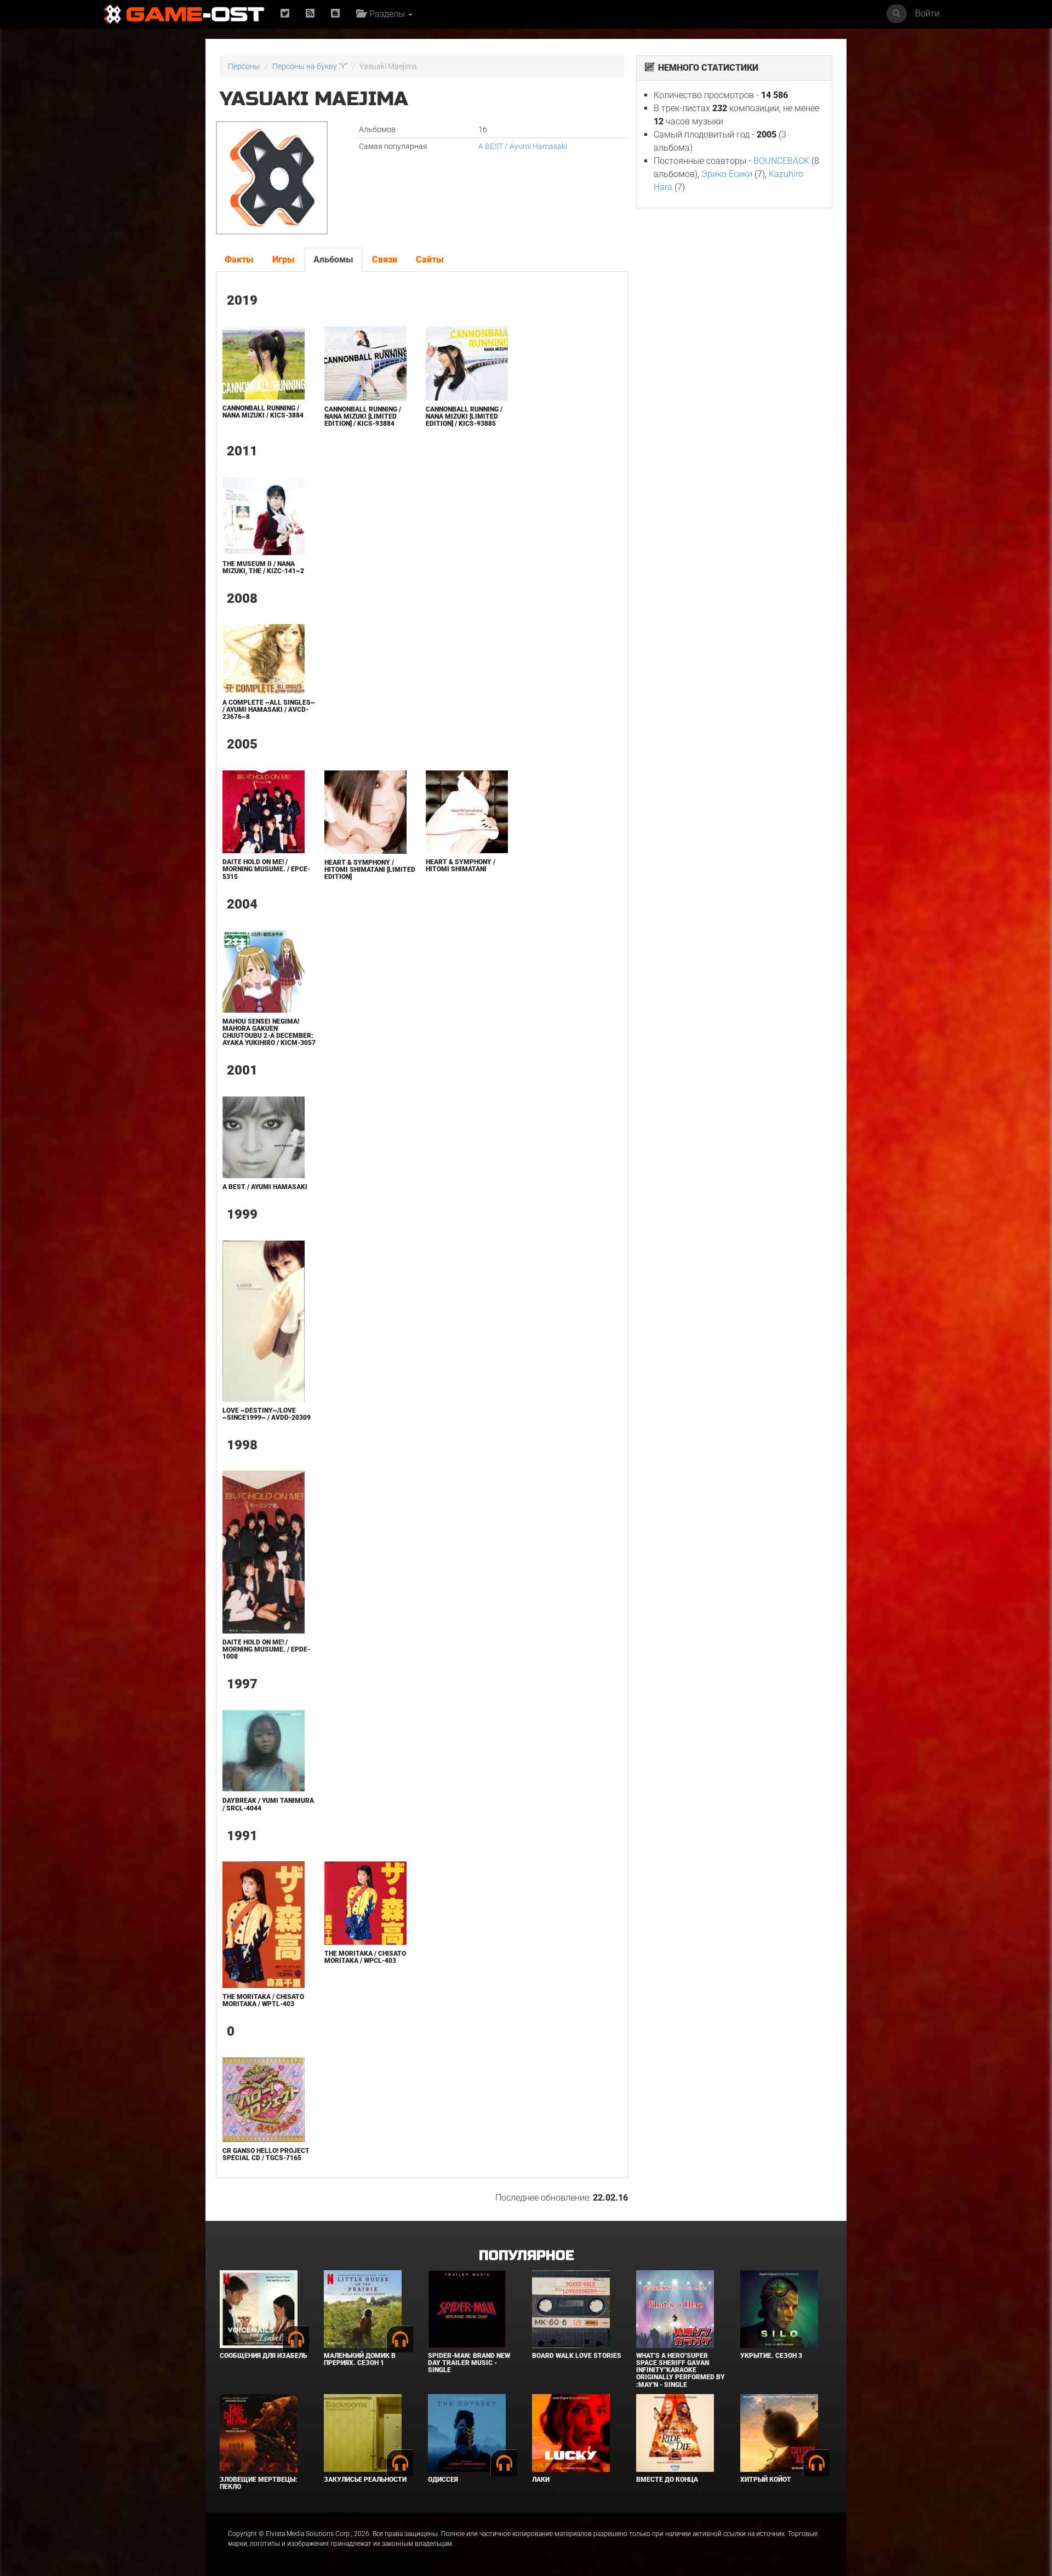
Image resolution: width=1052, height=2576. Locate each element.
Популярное (526, 2256)
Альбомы (333, 259)
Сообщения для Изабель (263, 2356)
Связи (385, 259)
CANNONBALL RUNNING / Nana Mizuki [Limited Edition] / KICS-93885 (464, 416)
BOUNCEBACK (781, 161)
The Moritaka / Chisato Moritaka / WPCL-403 (365, 1957)
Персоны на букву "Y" (310, 66)
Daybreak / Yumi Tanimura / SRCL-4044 (268, 1804)
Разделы (386, 14)
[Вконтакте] (335, 14)
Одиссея (443, 2480)
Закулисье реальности (365, 2480)
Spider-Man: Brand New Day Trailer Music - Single (469, 2363)
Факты (239, 259)
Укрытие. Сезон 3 (771, 2356)
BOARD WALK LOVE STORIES (577, 2356)
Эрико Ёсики (727, 174)
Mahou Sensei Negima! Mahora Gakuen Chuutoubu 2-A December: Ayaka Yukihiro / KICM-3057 (269, 1032)
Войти (927, 13)
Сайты (430, 259)
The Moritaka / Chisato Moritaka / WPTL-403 (263, 2000)
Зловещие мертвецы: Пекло (259, 2483)
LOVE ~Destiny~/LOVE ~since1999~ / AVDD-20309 (267, 1414)
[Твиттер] (285, 14)
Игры (284, 259)
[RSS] (310, 14)
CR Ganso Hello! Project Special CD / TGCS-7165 (266, 2154)
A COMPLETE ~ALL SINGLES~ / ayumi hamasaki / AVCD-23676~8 (269, 710)
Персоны (244, 66)
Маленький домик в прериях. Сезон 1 (360, 2359)
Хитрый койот (766, 2480)
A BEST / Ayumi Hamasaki (523, 146)
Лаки (541, 2480)
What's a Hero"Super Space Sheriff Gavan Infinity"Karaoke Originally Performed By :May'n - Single (681, 2370)
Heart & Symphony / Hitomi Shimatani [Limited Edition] (370, 870)
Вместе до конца (667, 2480)
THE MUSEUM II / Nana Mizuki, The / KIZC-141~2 (263, 567)
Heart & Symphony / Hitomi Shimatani (461, 866)
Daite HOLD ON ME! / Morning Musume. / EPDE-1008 (266, 1649)
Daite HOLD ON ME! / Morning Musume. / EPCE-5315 (266, 869)
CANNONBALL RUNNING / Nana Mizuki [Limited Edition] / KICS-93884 (363, 416)
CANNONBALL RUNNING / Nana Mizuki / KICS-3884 (263, 412)
